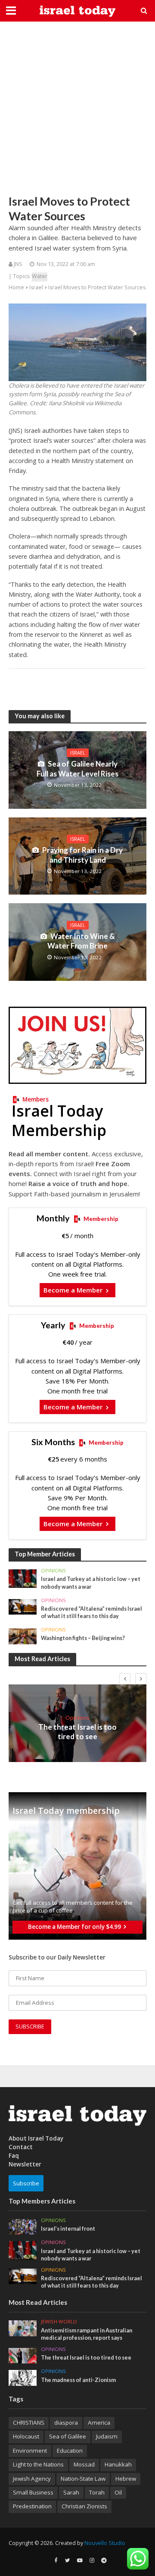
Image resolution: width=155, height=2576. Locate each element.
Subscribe (26, 2183)
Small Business (33, 2492)
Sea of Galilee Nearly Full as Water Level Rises (77, 768)
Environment (30, 2451)
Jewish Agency (32, 2479)
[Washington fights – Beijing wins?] (23, 1636)
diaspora (66, 2423)
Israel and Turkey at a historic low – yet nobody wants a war (91, 1583)
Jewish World (59, 2322)
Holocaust (26, 2436)
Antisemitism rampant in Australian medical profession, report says (87, 2334)
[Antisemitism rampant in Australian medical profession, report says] (23, 2328)
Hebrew (126, 2479)
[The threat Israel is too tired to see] (23, 2355)
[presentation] (125, 1679)
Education (70, 2451)
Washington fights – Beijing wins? (83, 1638)
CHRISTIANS (29, 2423)
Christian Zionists (84, 2506)
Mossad (84, 2464)
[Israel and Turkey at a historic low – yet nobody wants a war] (23, 1578)
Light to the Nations (38, 2464)
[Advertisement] (77, 108)
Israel (36, 287)
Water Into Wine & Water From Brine (81, 941)
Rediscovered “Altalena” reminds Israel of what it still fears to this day (91, 1612)
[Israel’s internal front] (23, 2226)
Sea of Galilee (68, 2436)
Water (40, 276)
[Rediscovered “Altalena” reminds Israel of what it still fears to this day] (23, 1606)
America (99, 2423)
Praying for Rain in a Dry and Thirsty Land (82, 855)
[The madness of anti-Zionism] (23, 2377)
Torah (97, 2492)
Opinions (53, 1571)
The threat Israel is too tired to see (77, 1732)
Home (16, 287)
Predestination (32, 2506)
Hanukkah (118, 2464)
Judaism (107, 2436)
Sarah (71, 2492)
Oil (118, 2492)
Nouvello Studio (105, 2543)
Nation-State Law (83, 2479)
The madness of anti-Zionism (78, 2380)
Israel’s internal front (68, 2229)
